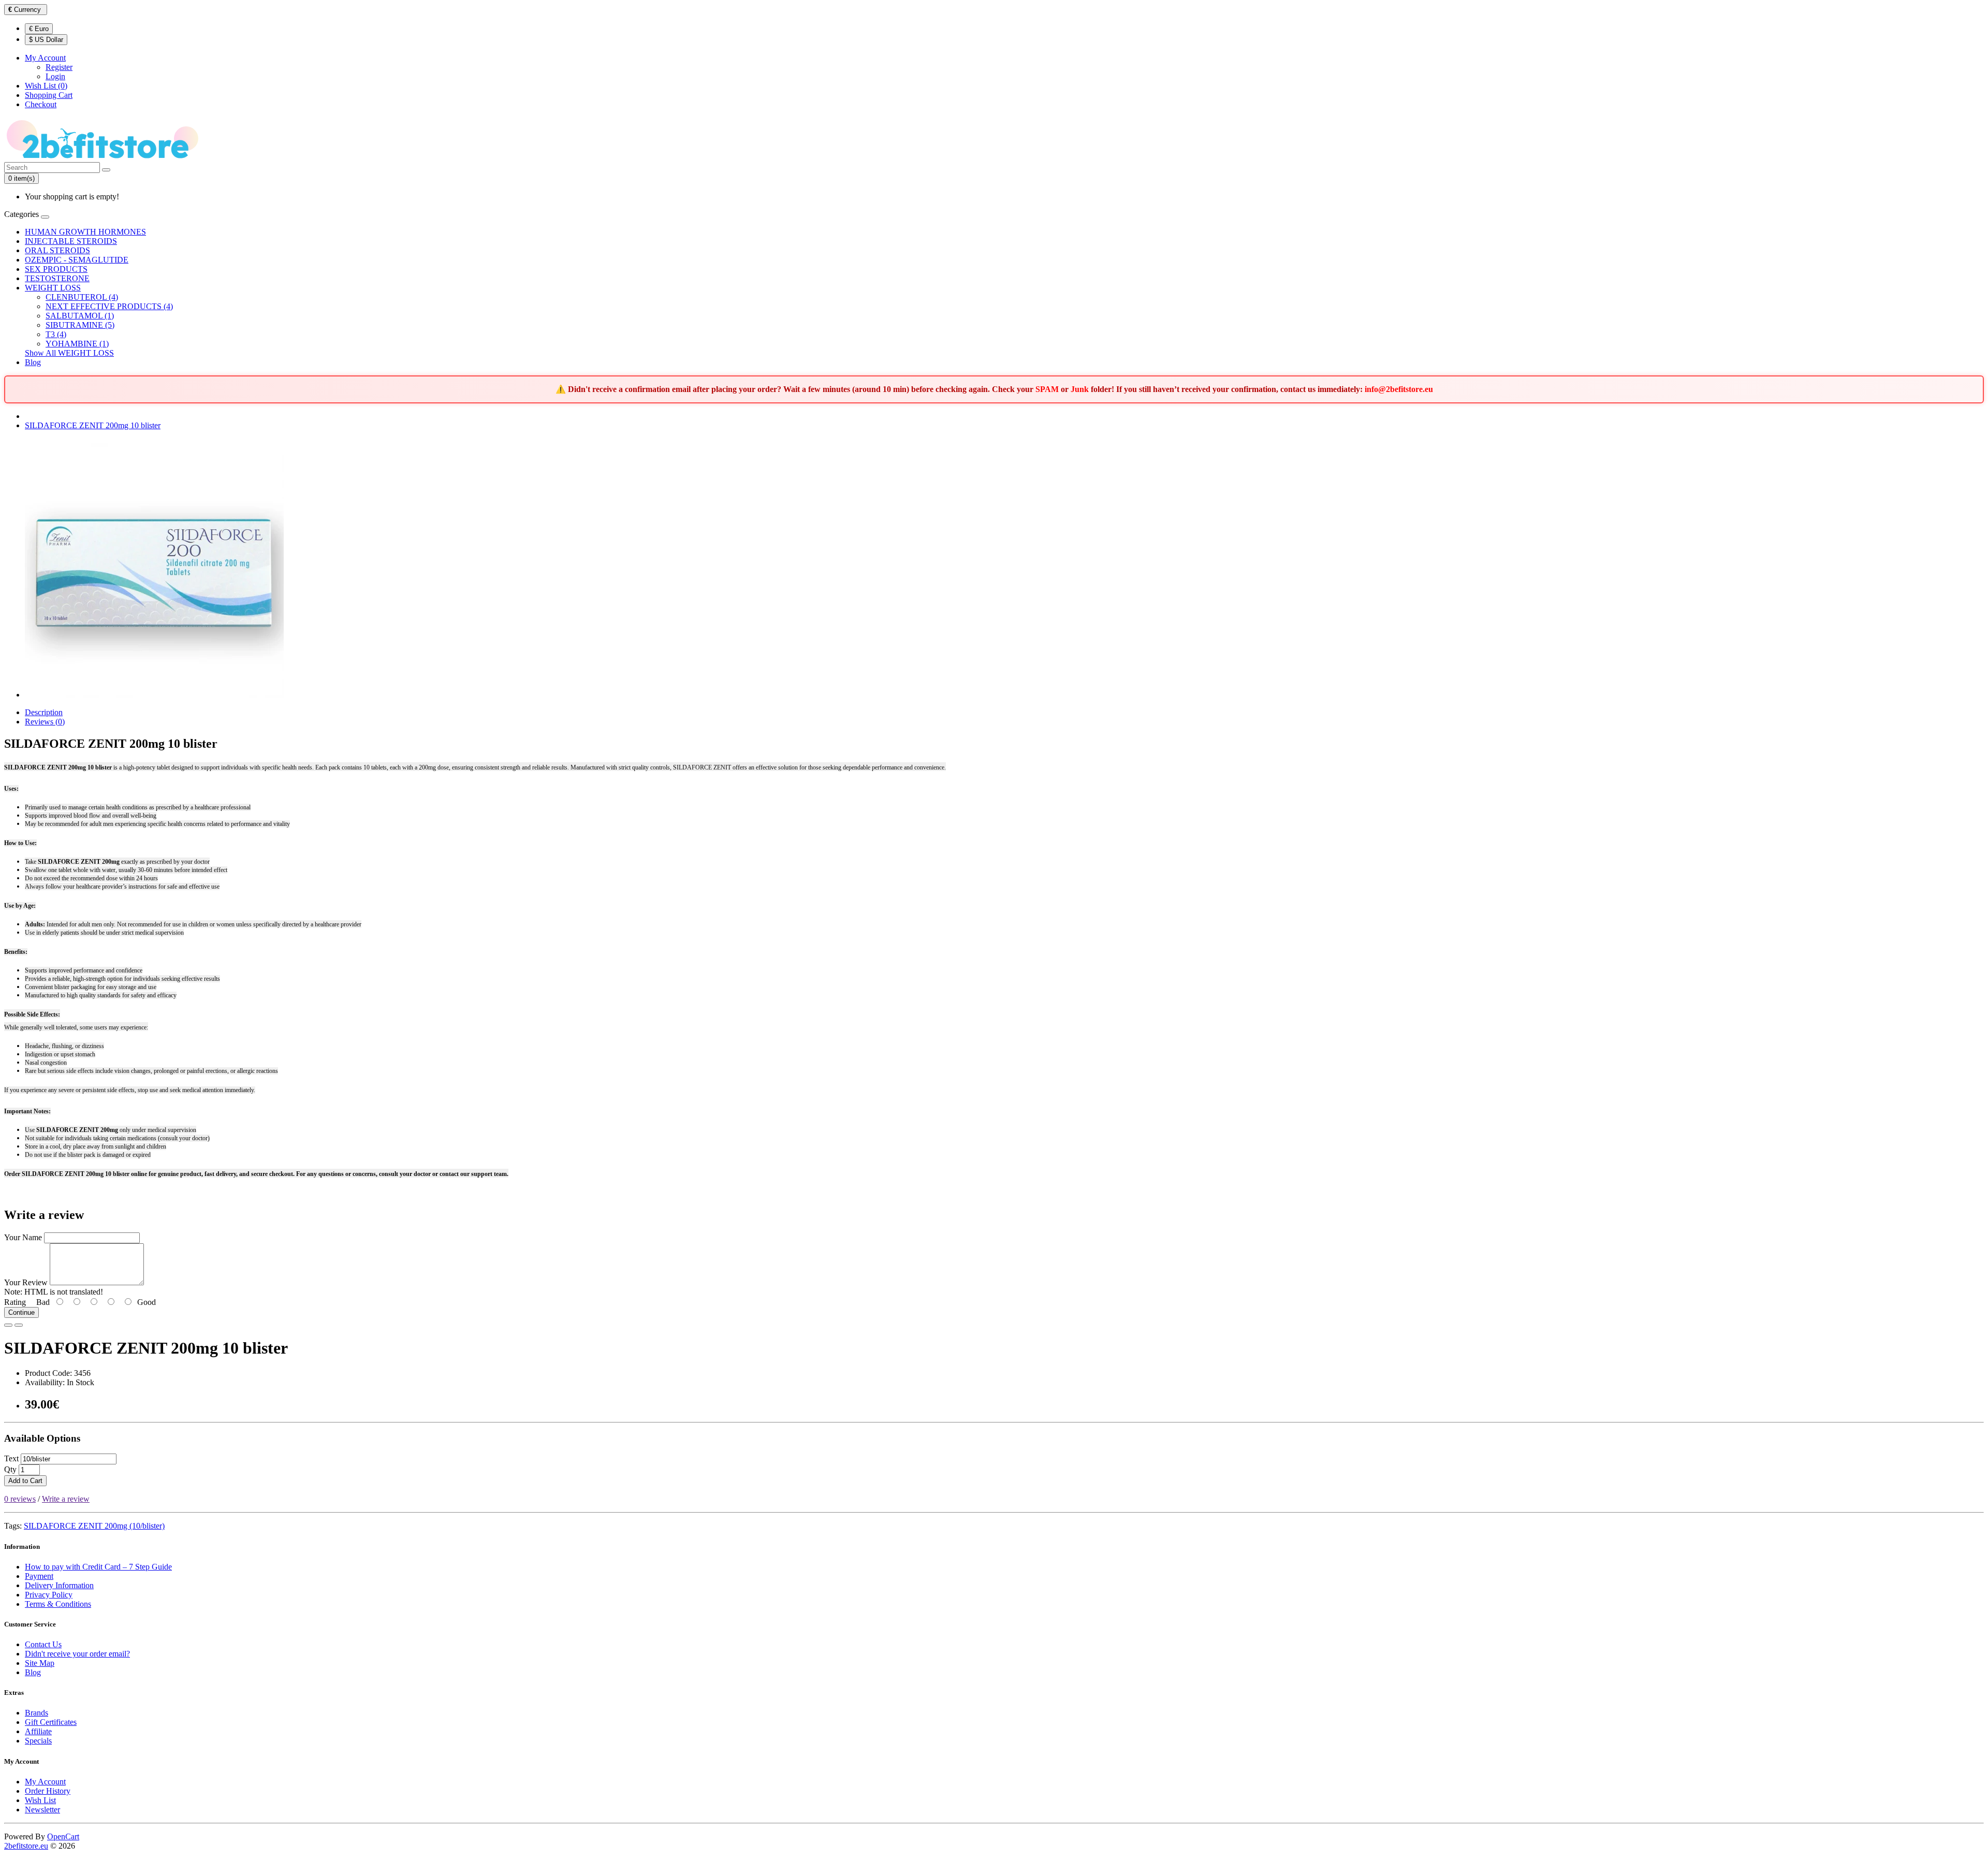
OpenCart (63, 1836)
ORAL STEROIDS (57, 250)
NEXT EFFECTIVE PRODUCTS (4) (109, 306)
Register (59, 67)
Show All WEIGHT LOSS (69, 353)
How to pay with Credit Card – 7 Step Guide (98, 1567)
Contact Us (43, 1644)
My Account (45, 1782)
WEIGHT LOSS (53, 288)
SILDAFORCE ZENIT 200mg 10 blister (93, 425)
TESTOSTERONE (57, 278)
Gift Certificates (51, 1722)
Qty (10, 1469)
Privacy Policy (49, 1595)
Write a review (66, 1499)
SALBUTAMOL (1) (80, 316)
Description (44, 712)
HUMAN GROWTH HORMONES (85, 232)
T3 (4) (56, 334)
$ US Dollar (46, 40)
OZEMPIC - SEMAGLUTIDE (77, 260)
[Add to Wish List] (8, 1325)
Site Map (40, 1663)
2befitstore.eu (26, 1846)
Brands (36, 1713)
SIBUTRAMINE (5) (80, 325)
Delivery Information (59, 1585)
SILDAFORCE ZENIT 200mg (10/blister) (94, 1526)
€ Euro (39, 29)
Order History (48, 1791)
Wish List (40, 1800)
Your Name (23, 1237)
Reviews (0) (45, 722)
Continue (21, 1312)
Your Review (26, 1282)
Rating (15, 1302)
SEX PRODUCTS (56, 269)
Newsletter (42, 1810)
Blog (33, 362)
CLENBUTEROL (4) (82, 297)
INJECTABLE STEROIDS (71, 241)
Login (55, 76)
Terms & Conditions (58, 1604)
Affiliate (38, 1731)
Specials (38, 1741)
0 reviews (20, 1499)
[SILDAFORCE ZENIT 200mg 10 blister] (154, 695)
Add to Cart (25, 1481)
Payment (39, 1576)
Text (11, 1458)
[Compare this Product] (19, 1325)
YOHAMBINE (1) (77, 344)
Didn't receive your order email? (77, 1654)
